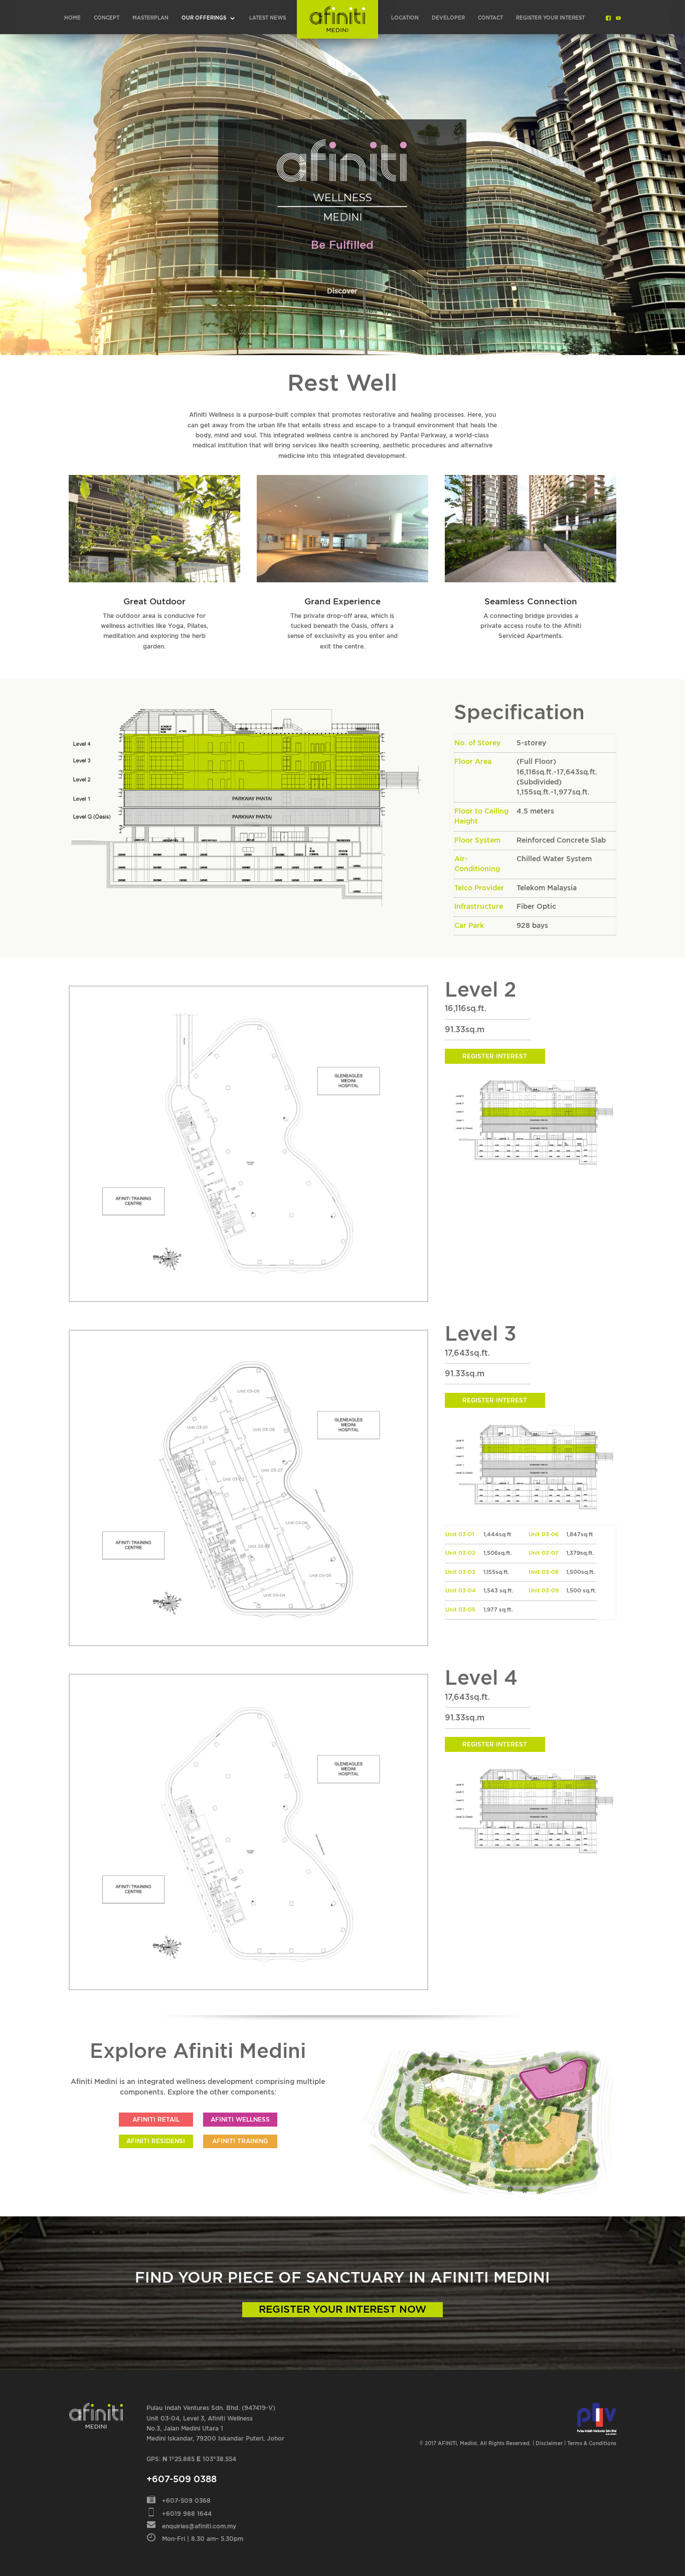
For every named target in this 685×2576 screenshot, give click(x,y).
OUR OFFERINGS (204, 18)
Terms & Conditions (592, 2444)
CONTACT (490, 18)
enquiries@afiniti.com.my (199, 2526)
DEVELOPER (448, 18)
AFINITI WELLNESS (240, 2120)
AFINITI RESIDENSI (156, 2141)
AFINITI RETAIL (156, 2120)
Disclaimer (549, 2444)
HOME (72, 18)
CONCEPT (107, 18)
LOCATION (405, 18)
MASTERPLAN (150, 18)
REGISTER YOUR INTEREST (550, 18)
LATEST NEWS (268, 18)
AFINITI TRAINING (240, 2141)
